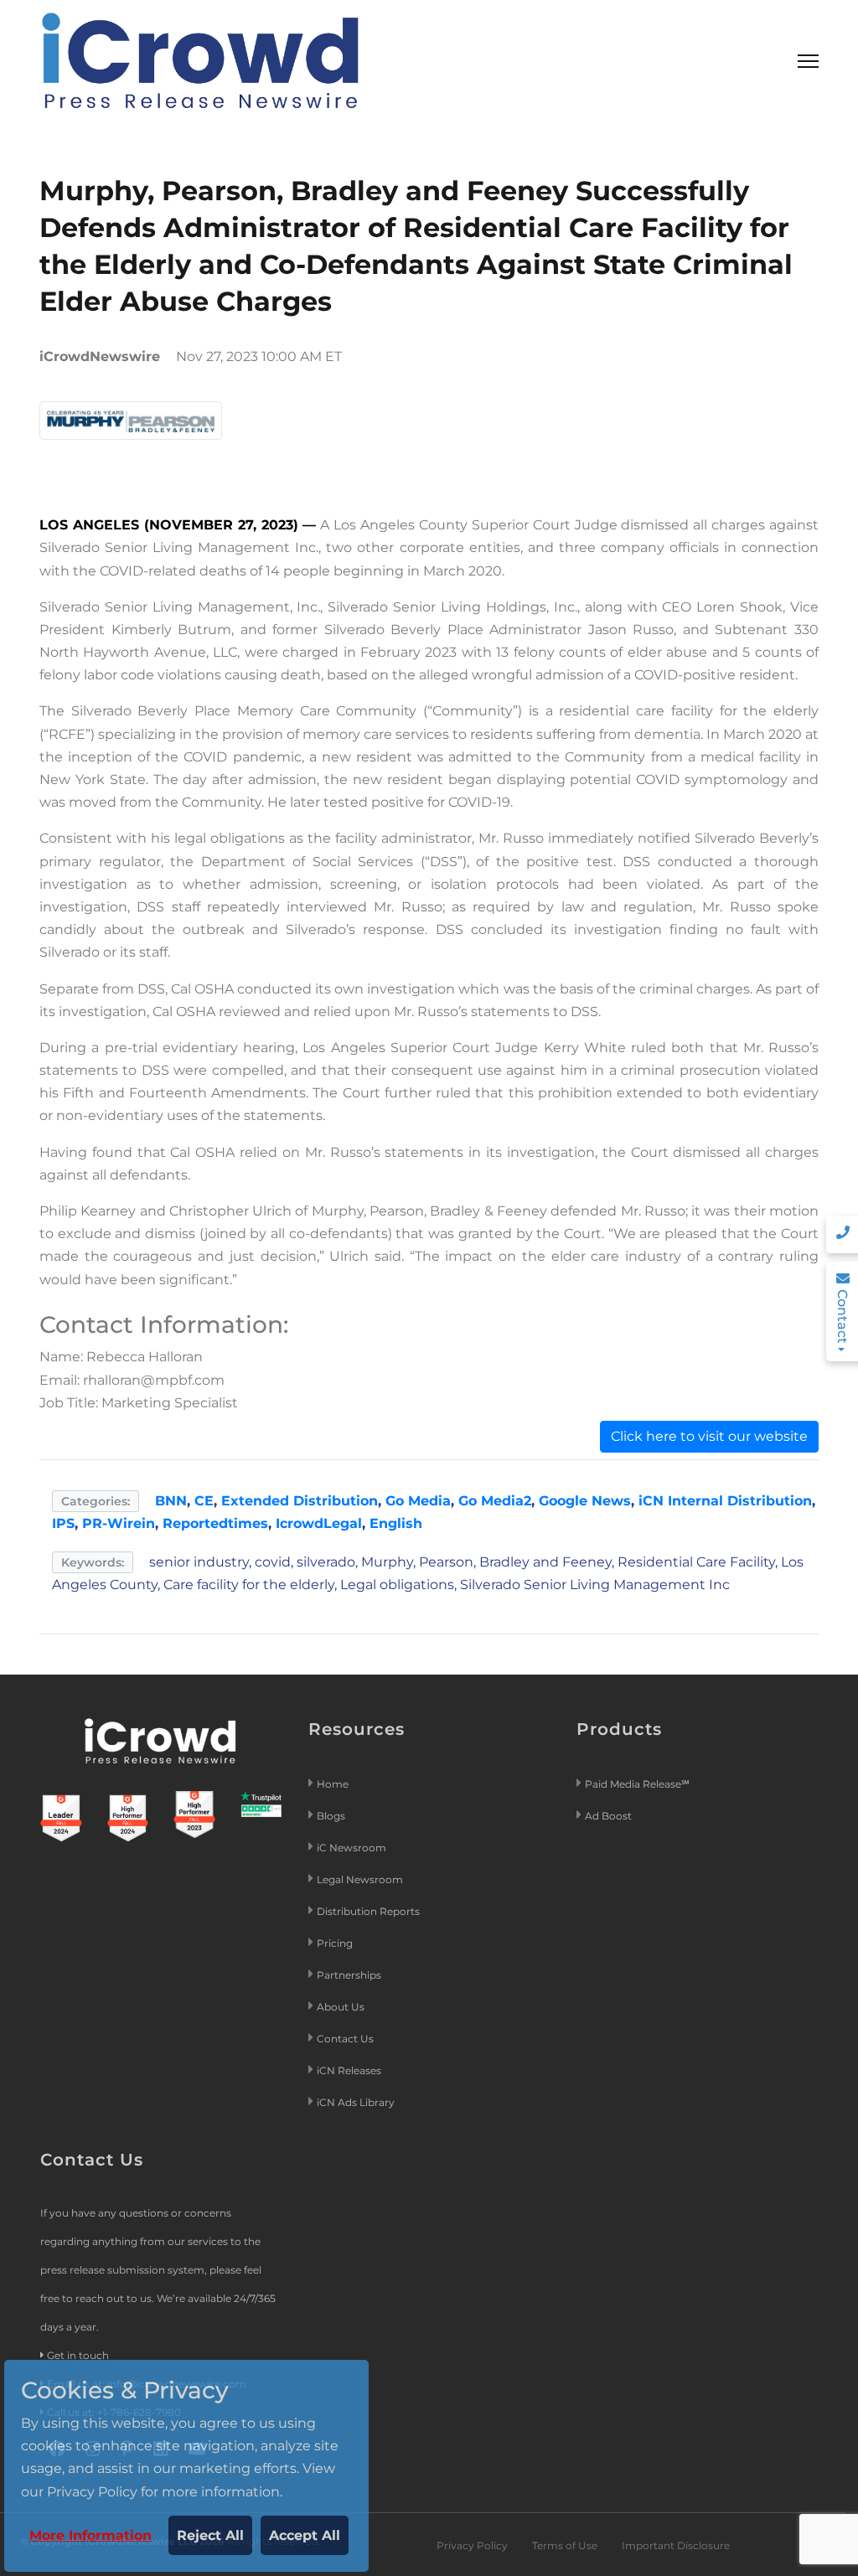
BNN (171, 1501)
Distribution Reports (370, 1911)
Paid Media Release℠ (637, 1784)
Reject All (210, 2535)
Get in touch (78, 2355)
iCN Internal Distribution (725, 1501)
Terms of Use (565, 2545)
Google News (585, 1501)
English (396, 1523)
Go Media (418, 1501)
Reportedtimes (215, 1523)
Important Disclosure (676, 2545)
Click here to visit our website (709, 1436)
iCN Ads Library (356, 2102)
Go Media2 (495, 1501)
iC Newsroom (353, 1848)
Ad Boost (608, 1816)
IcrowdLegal (319, 1523)
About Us (341, 2007)
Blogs (331, 1816)
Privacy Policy (472, 2545)
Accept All (305, 2535)
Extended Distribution (300, 1501)
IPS (63, 1523)
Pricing (336, 1943)
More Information (90, 2535)
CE (204, 1501)
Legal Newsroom (361, 1879)
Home (333, 1784)
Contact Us (345, 2039)
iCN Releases (349, 2070)
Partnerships (349, 1975)
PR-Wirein (119, 1523)
